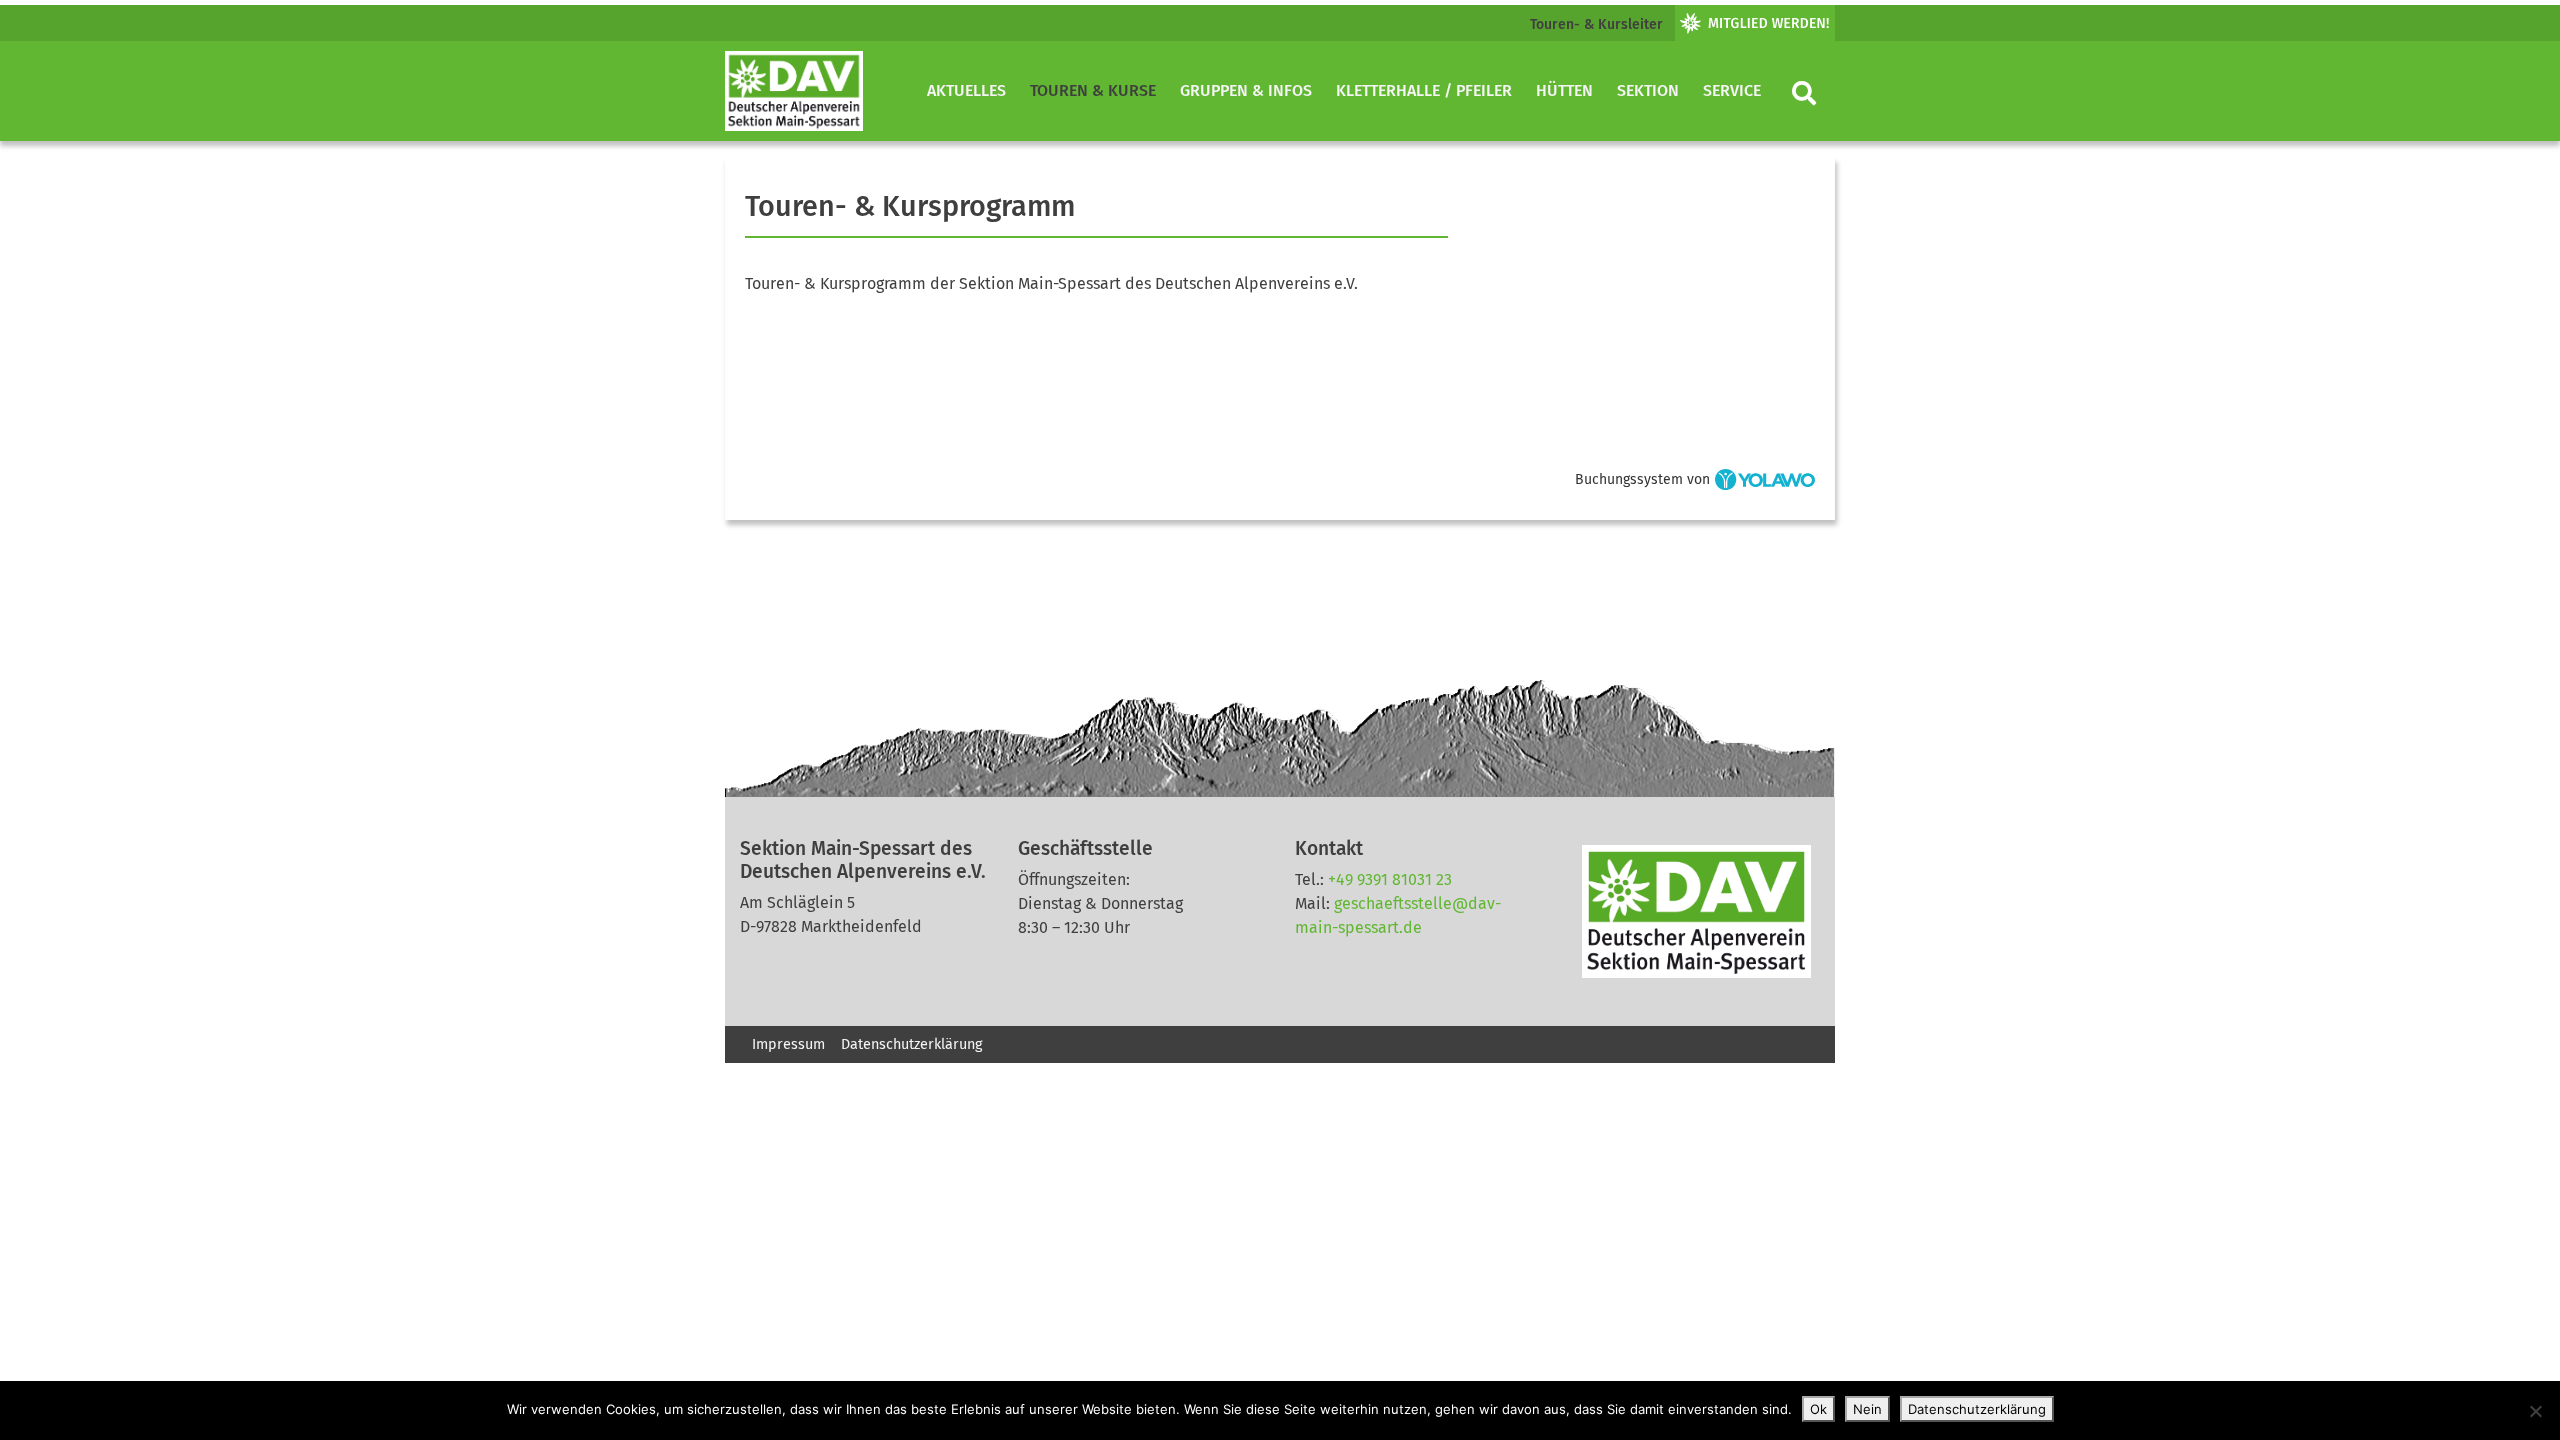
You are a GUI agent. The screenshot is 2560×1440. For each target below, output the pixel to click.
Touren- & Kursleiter (1596, 24)
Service (1732, 90)
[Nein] (2535, 1411)
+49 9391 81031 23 (1390, 879)
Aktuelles (966, 90)
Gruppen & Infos (1246, 90)
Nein (1867, 1409)
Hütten (1564, 90)
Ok (1818, 1409)
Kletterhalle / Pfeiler (1424, 90)
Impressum (788, 1044)
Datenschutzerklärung (911, 1044)
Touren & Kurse (1093, 90)
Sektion (1648, 90)
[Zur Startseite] (794, 91)
